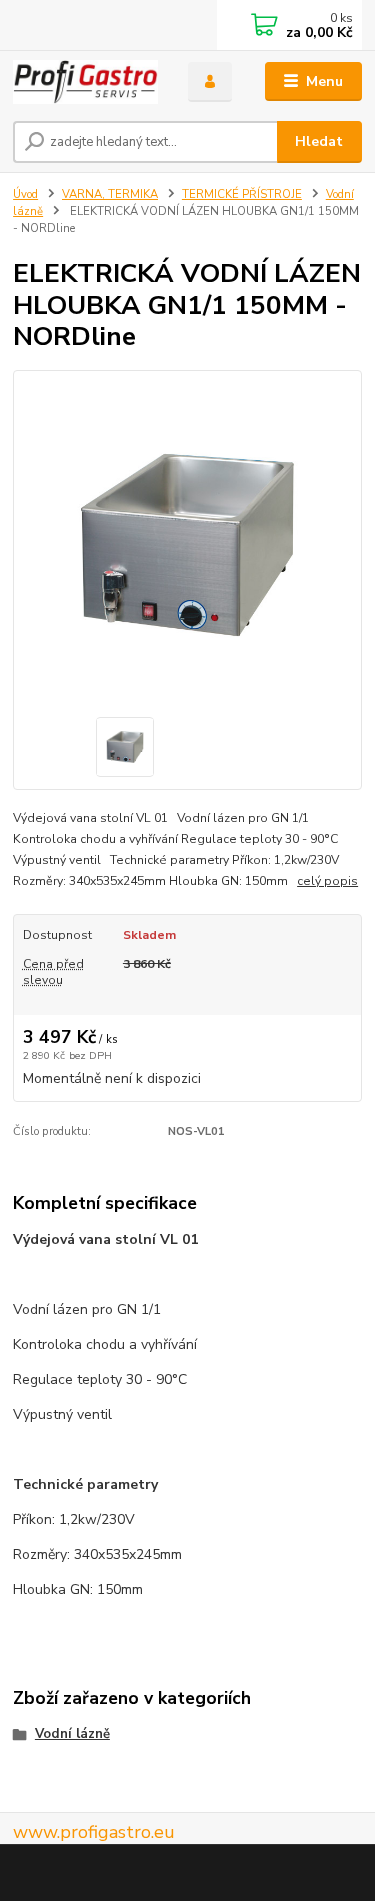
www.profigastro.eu (94, 1832)
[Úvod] (85, 82)
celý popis (327, 881)
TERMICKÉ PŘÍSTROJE (242, 194)
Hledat (319, 141)
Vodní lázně (72, 1734)
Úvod (25, 194)
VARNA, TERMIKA (110, 194)
